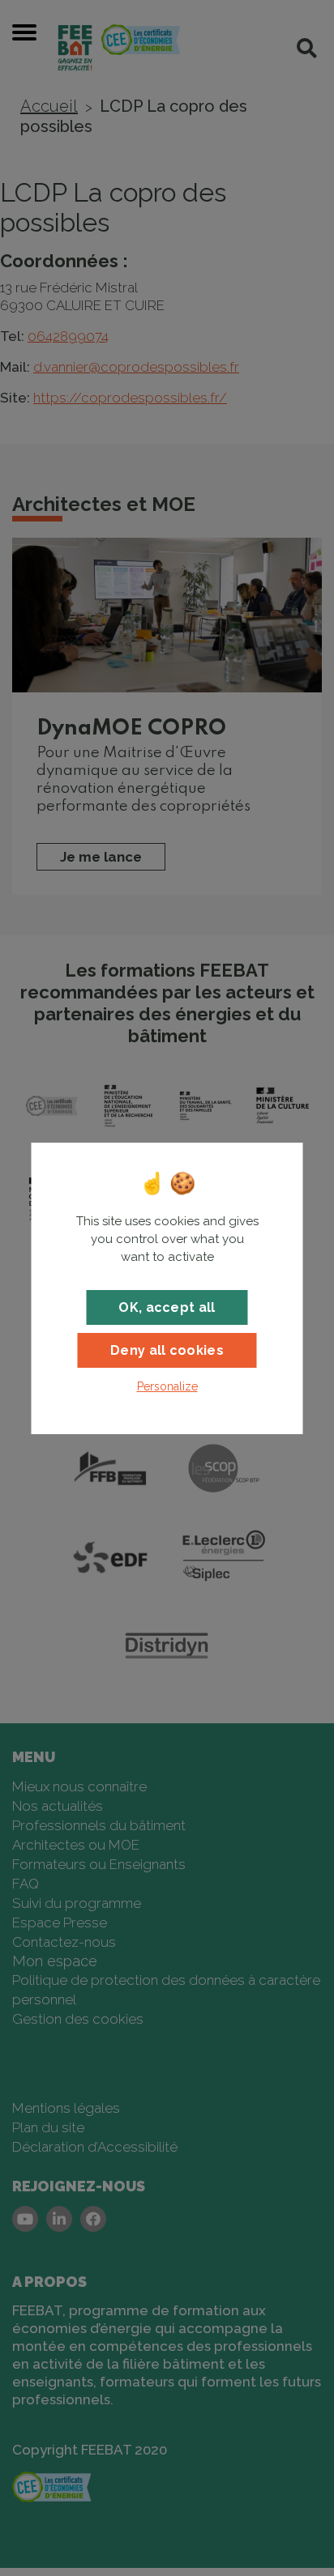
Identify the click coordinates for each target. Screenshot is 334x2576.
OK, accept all (167, 1307)
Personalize (167, 1386)
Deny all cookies (167, 1350)
